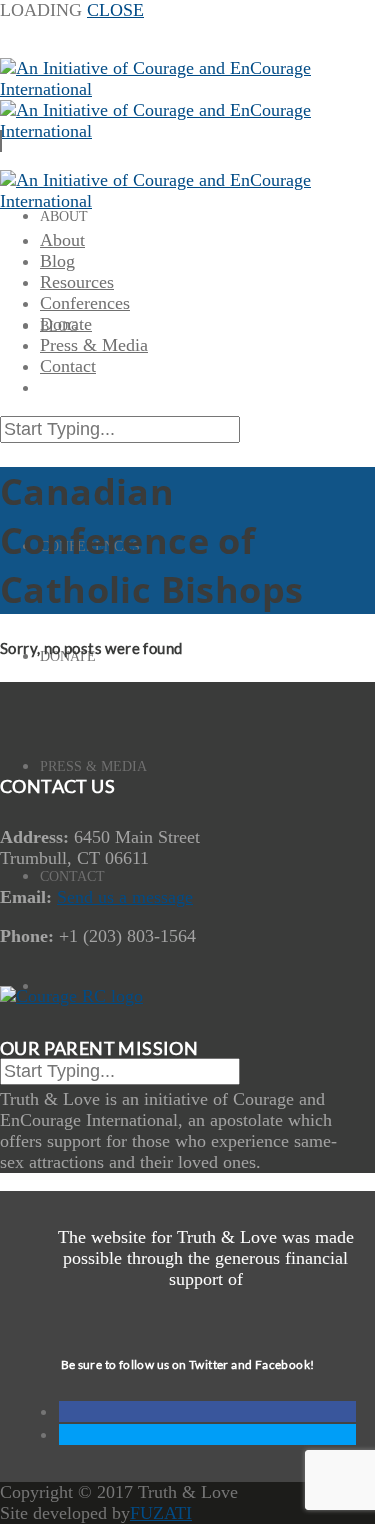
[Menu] (1, 141)
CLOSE (115, 10)
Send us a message (125, 897)
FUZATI (161, 1513)
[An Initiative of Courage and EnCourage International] (169, 201)
